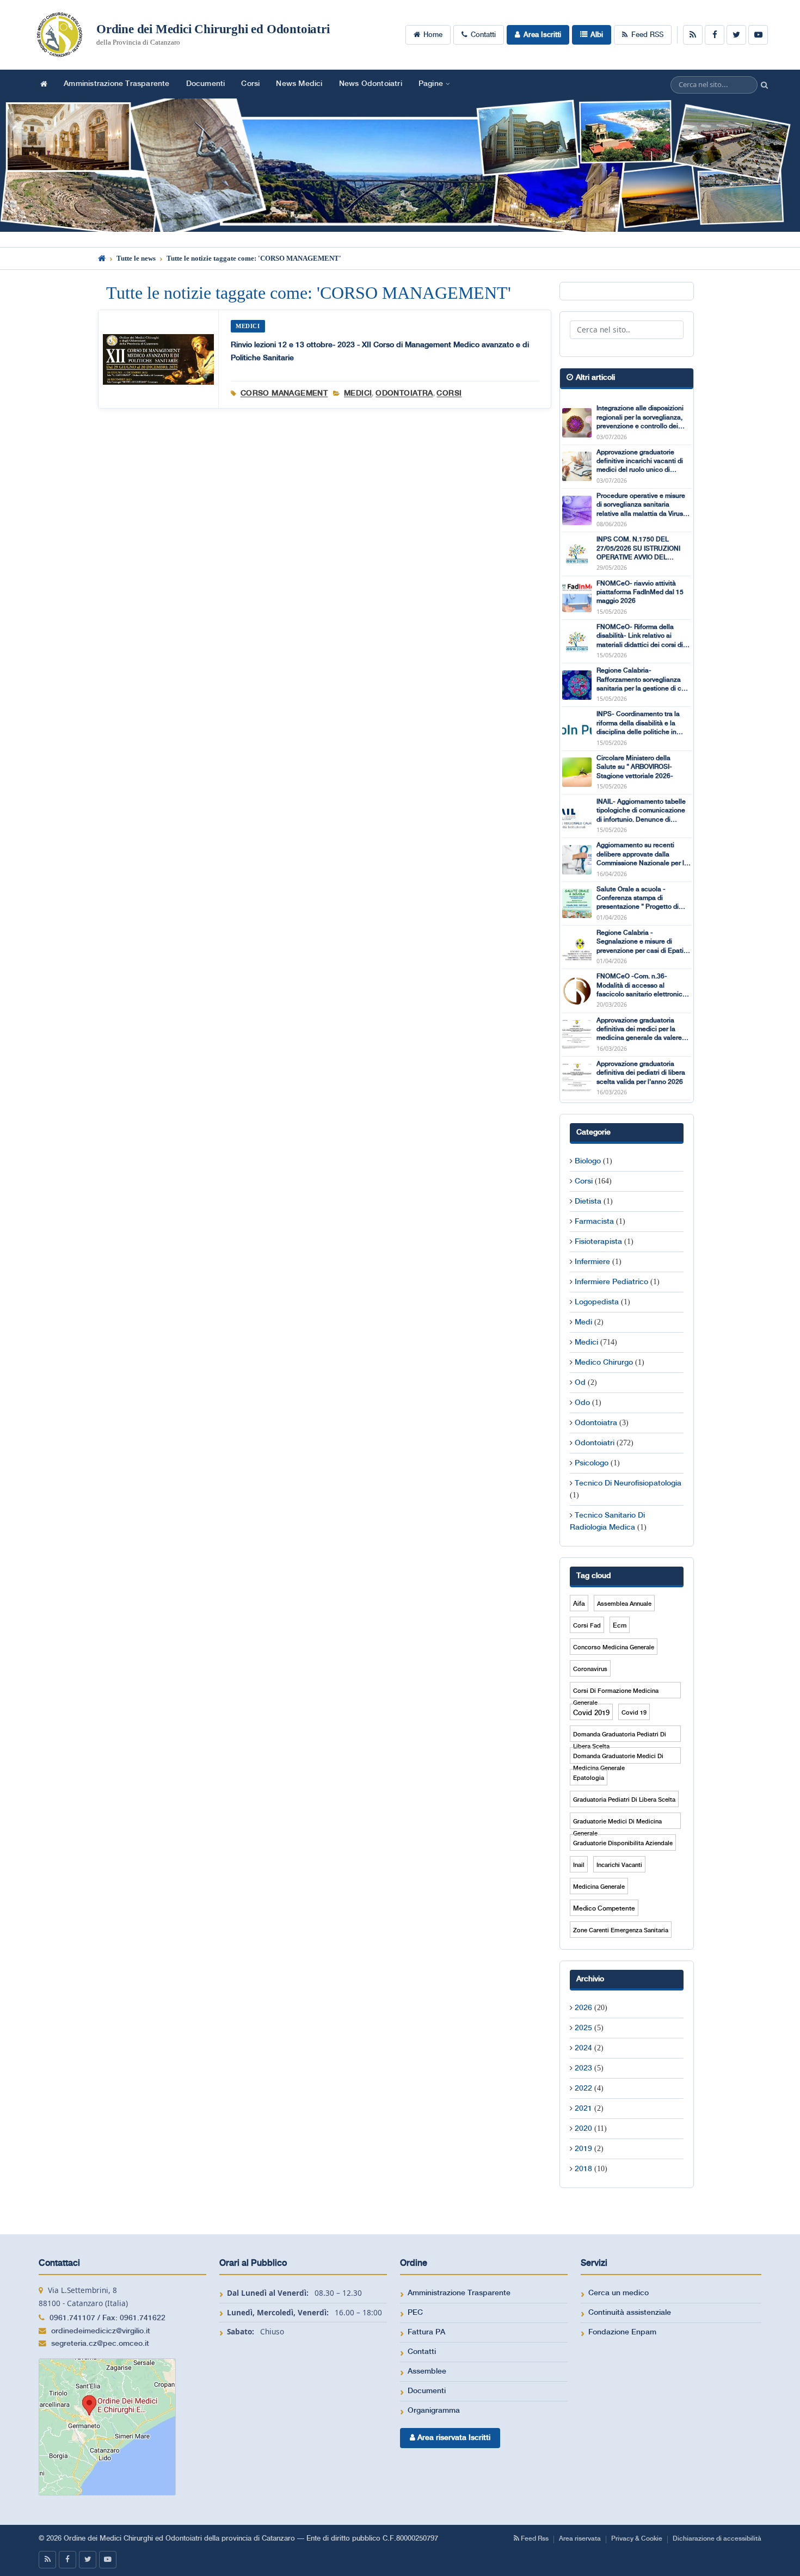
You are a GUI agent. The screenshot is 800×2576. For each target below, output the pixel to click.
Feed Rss (534, 2539)
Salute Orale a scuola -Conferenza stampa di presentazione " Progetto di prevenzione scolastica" (638, 899)
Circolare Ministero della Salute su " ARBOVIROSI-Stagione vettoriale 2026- (635, 767)
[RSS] (693, 35)
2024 (583, 2048)
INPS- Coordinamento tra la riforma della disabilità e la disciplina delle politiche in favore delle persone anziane (640, 724)
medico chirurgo (604, 1363)
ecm (620, 1626)
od (580, 1383)
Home (433, 35)
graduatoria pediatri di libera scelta (624, 1800)
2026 (583, 2008)
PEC (415, 2313)
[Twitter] (736, 35)
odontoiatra (404, 393)
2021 (583, 2109)
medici (358, 393)
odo (582, 1403)
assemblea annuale (624, 1604)
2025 (583, 2028)
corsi (449, 393)
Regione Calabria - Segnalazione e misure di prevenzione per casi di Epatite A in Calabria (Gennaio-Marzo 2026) (643, 942)
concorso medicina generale (614, 1648)
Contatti (483, 35)
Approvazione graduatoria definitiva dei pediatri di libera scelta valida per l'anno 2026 (641, 1073)
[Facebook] (715, 35)
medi (583, 1322)
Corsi (250, 84)
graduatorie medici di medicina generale (617, 1824)
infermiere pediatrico (611, 1282)
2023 (583, 2068)
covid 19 (634, 1713)
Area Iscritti (542, 35)
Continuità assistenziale (630, 2313)
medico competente (604, 1909)
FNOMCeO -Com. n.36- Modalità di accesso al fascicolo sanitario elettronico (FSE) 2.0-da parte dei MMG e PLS (641, 986)
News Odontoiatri (371, 84)
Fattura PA (426, 2332)
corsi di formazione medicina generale (616, 1693)
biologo (588, 1161)
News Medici (299, 84)
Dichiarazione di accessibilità (717, 2539)
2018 (583, 2169)
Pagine (431, 84)
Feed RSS (647, 35)
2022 (583, 2088)
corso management (284, 393)
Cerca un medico (619, 2293)
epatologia (589, 1778)
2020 (583, 2129)
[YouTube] (758, 35)
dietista (588, 1201)
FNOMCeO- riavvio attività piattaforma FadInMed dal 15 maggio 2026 (640, 593)
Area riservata (580, 2539)
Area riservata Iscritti (453, 2438)
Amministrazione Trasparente (116, 84)
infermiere (592, 1262)
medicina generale (599, 1887)
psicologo (592, 1463)
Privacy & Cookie (637, 2539)
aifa (579, 1604)
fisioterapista (598, 1242)
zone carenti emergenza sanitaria (621, 1931)
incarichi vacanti (619, 1865)
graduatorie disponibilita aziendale (623, 1844)
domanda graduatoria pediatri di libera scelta (620, 1737)
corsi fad (587, 1626)
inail (579, 1865)
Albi (597, 35)
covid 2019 (591, 1713)
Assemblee (427, 2371)
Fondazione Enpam (622, 2332)
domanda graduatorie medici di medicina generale (618, 1758)
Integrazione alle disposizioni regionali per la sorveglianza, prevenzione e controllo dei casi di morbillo (640, 418)
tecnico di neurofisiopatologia (628, 1483)
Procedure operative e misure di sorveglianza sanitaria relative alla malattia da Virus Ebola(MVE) (641, 506)
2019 (583, 2149)
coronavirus (590, 1669)
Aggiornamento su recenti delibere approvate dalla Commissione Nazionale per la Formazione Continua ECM (642, 855)
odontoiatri (595, 1443)
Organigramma (434, 2411)
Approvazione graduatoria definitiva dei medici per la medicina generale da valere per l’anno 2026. (639, 1030)
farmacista (594, 1222)
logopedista (597, 1302)
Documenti (206, 84)
